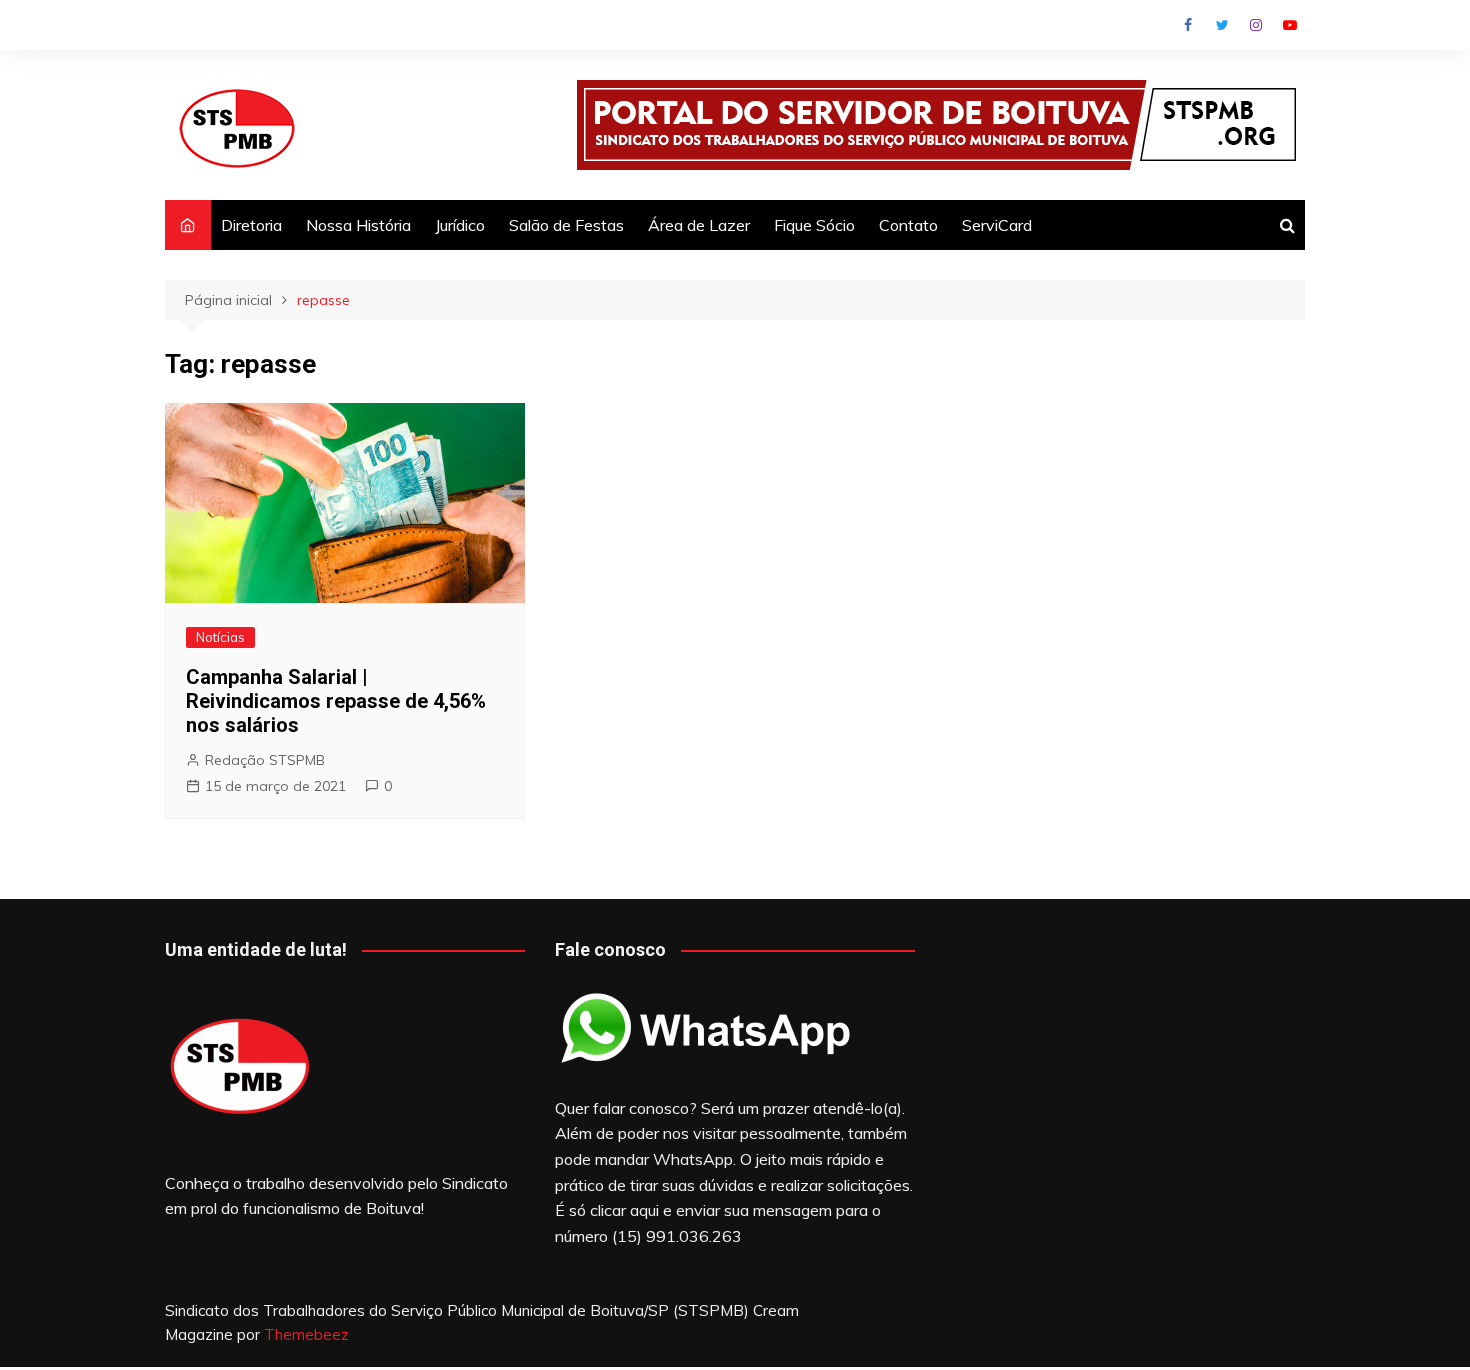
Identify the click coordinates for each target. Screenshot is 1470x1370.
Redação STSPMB (265, 760)
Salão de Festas (566, 225)
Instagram (1256, 25)
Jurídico (460, 225)
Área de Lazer (699, 225)
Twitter (1222, 25)
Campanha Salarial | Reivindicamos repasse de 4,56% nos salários (336, 701)
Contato (908, 225)
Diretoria (251, 225)
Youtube (1290, 25)
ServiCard (997, 225)
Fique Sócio (814, 225)
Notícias (220, 637)
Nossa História (358, 225)
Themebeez (306, 1334)
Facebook (1188, 25)
